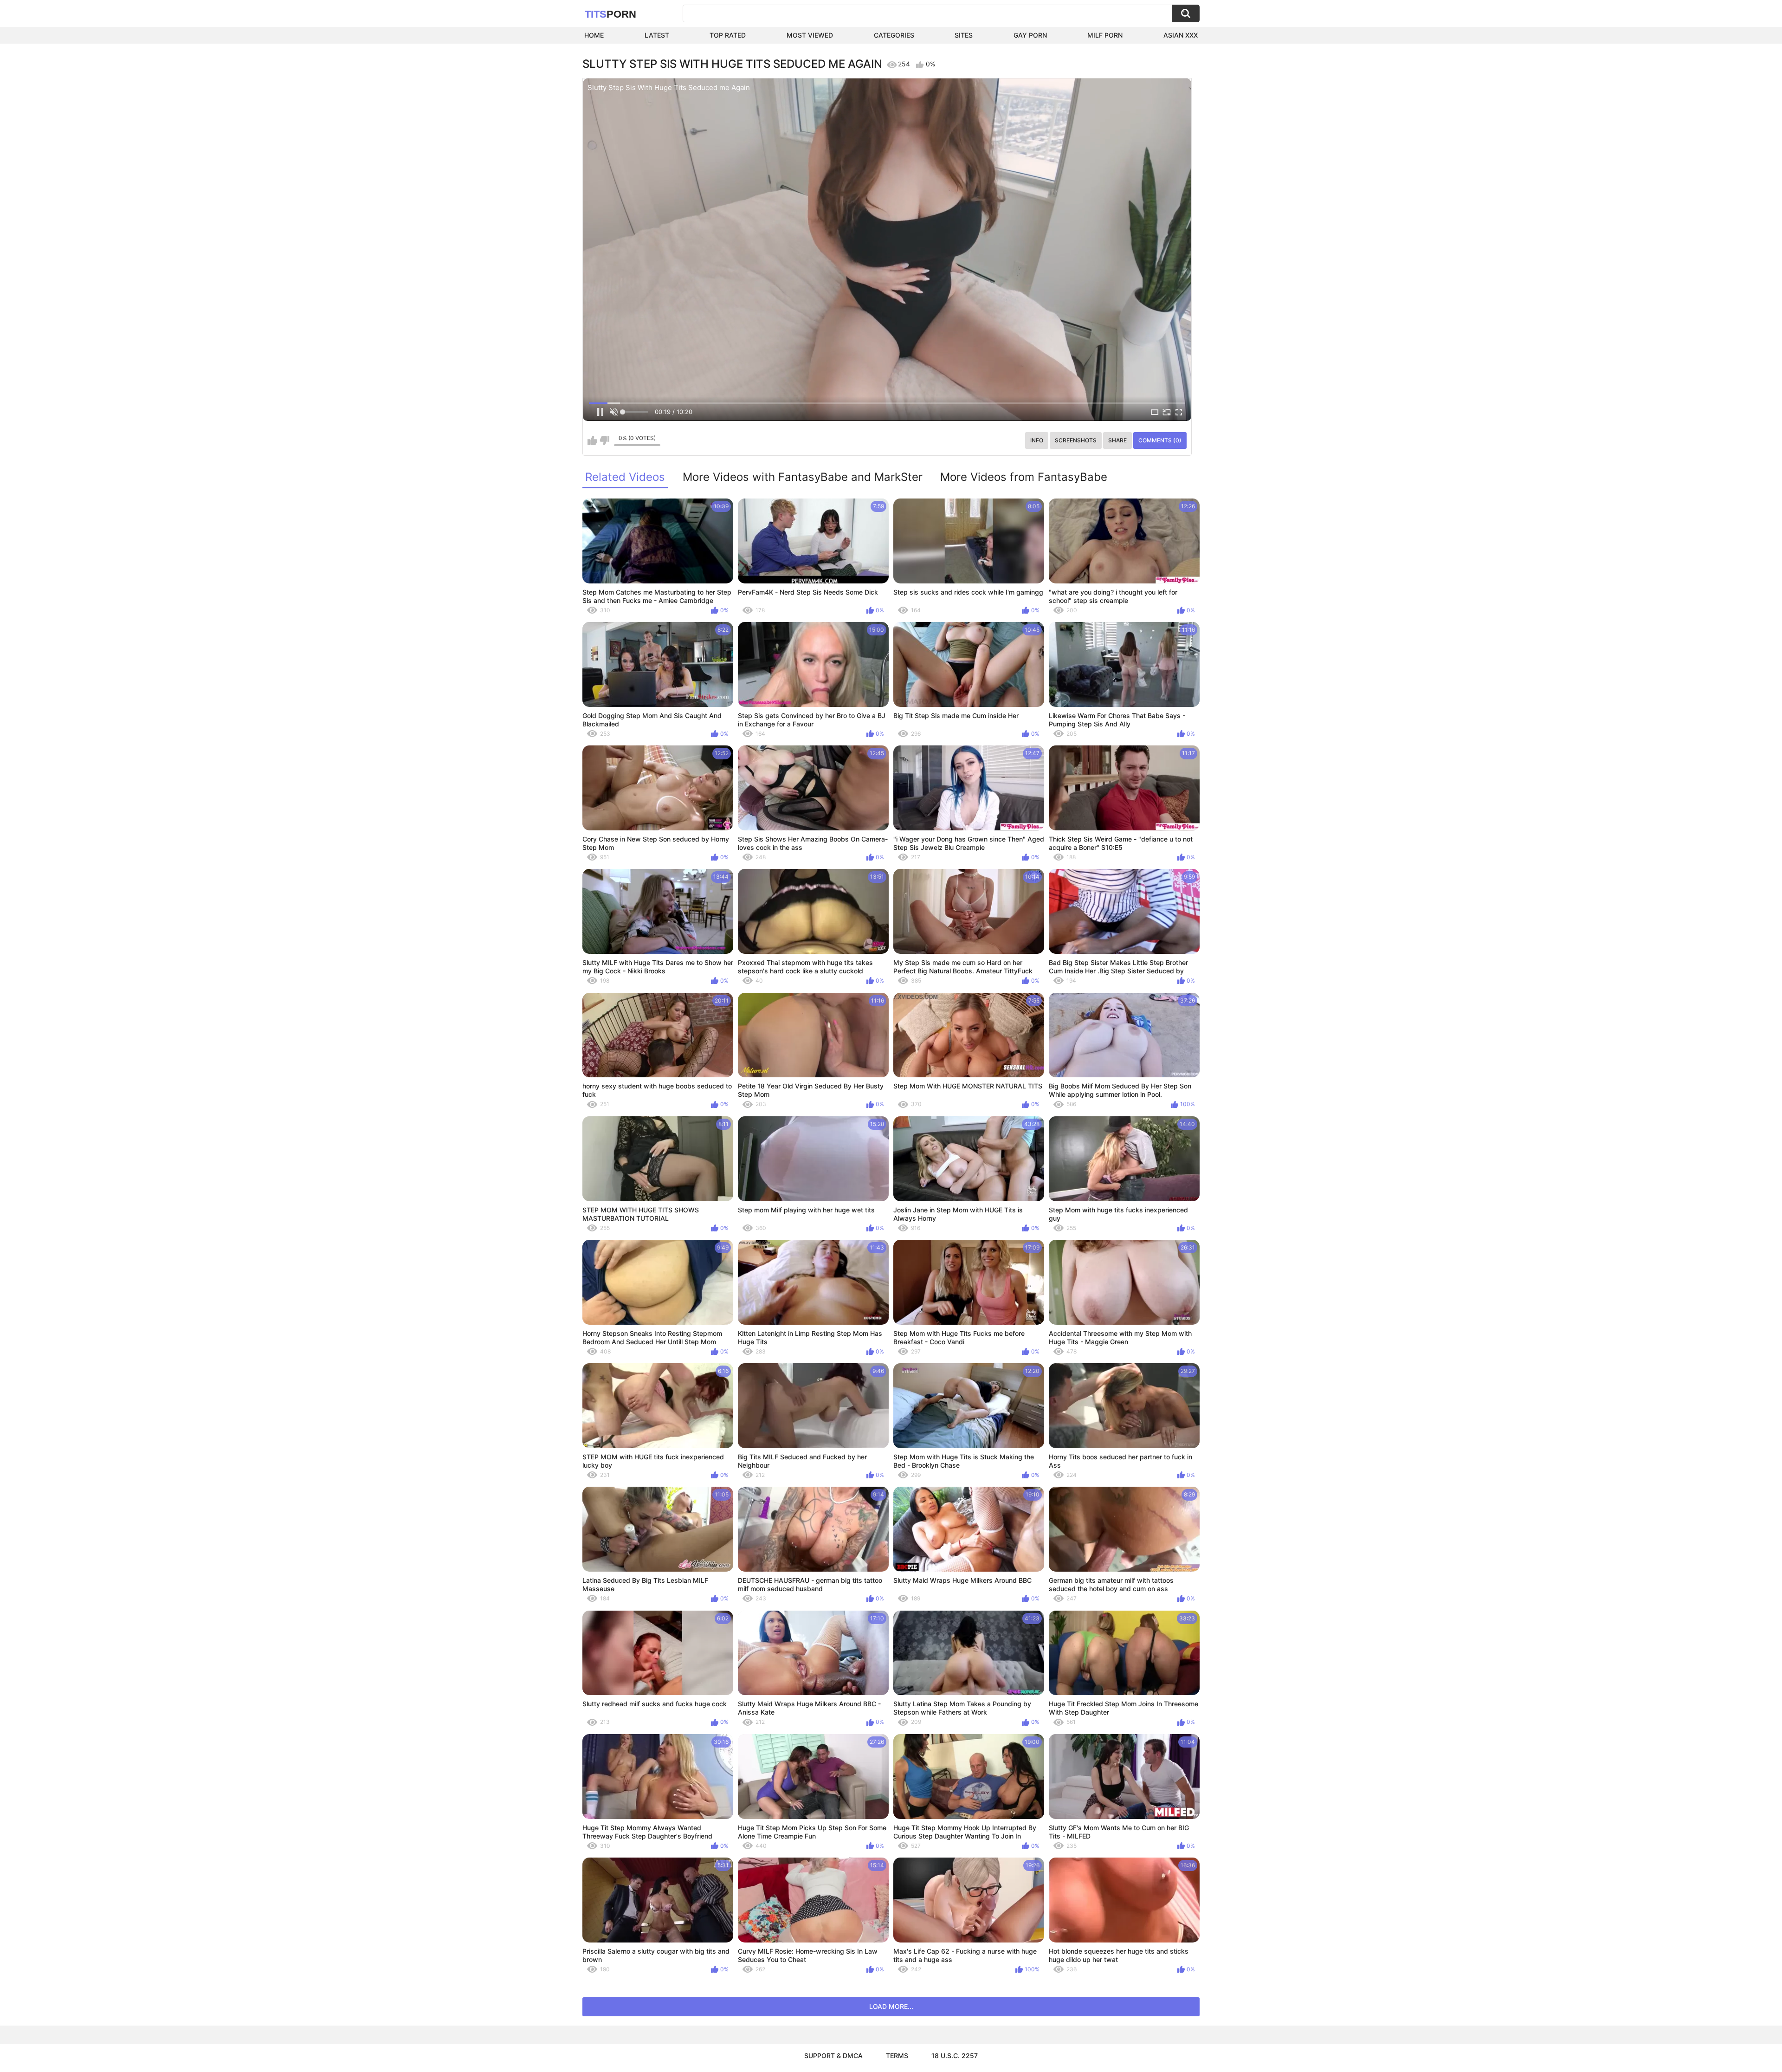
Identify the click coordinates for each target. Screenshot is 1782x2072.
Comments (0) (1160, 440)
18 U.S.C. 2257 (955, 2056)
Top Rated (728, 35)
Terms (897, 2056)
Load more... (891, 2006)
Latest (657, 35)
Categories (894, 35)
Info (1037, 440)
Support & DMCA (833, 2056)
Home (594, 35)
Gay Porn (1030, 35)
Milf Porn (1105, 35)
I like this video (592, 440)
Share (1117, 440)
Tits (610, 14)
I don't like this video (604, 440)
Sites (964, 35)
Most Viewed (810, 35)
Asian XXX (1181, 35)
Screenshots (1076, 440)
